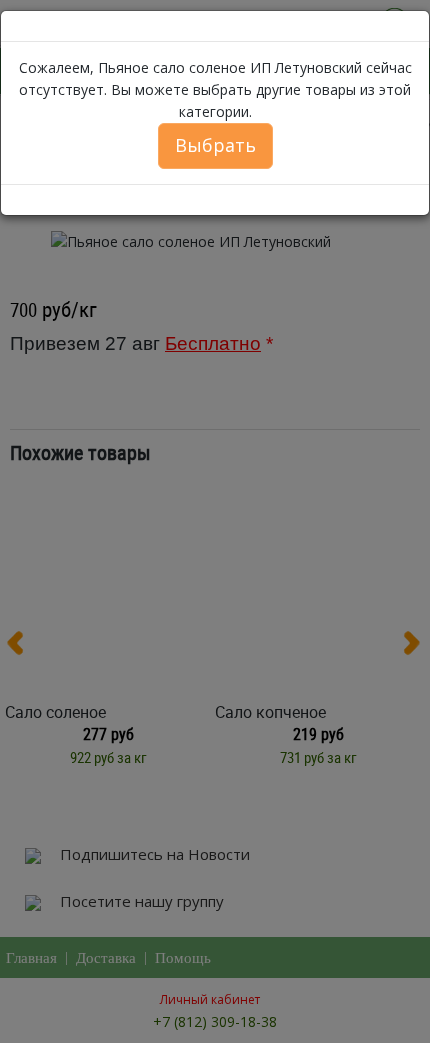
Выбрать (215, 145)
